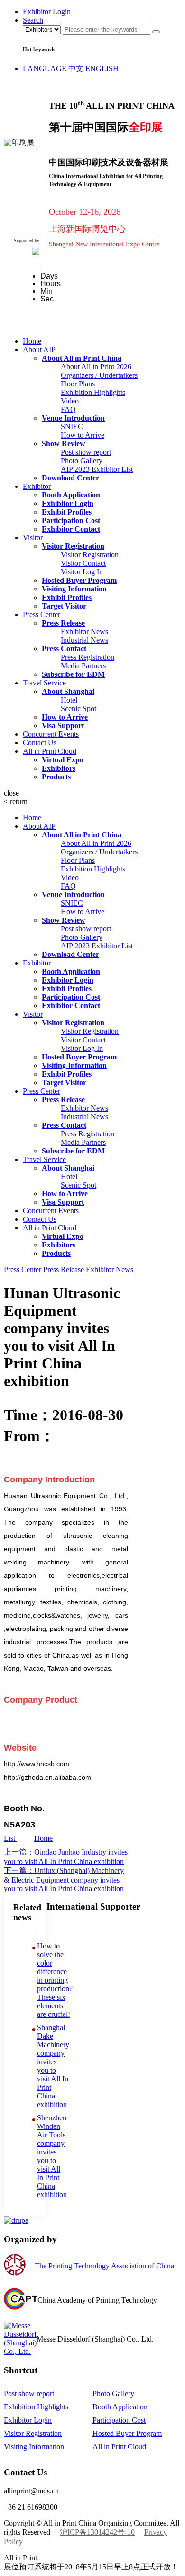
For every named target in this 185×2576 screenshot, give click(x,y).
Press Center (42, 614)
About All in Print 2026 (96, 367)
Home (32, 341)
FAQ (68, 409)
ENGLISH (102, 69)
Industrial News (84, 640)
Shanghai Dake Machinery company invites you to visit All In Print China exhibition (53, 2066)
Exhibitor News (84, 632)
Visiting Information (34, 2447)
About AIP (39, 350)
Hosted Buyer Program (127, 2433)
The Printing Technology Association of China (104, 2266)
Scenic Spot (79, 708)
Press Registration (88, 657)
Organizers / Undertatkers (99, 375)
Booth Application (120, 2407)
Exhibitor (37, 486)
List (10, 1838)
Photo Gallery (82, 461)
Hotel (69, 700)
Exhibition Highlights (93, 392)
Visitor (33, 538)
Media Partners (83, 666)
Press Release (64, 1269)
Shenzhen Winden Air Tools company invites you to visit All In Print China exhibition (52, 2156)
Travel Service (44, 683)
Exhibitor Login (28, 2420)
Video (70, 401)
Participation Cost (119, 2420)
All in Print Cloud (50, 751)
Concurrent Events (51, 734)
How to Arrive (83, 435)
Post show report (86, 452)
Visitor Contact (83, 563)
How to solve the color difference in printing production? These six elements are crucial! (55, 1980)
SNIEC (72, 426)
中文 (76, 69)
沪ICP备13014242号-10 (97, 2532)
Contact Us (40, 743)
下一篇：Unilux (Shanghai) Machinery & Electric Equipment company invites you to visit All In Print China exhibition (64, 1879)
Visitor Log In (82, 572)
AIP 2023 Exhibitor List (97, 469)
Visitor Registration (90, 555)
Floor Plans (78, 384)
